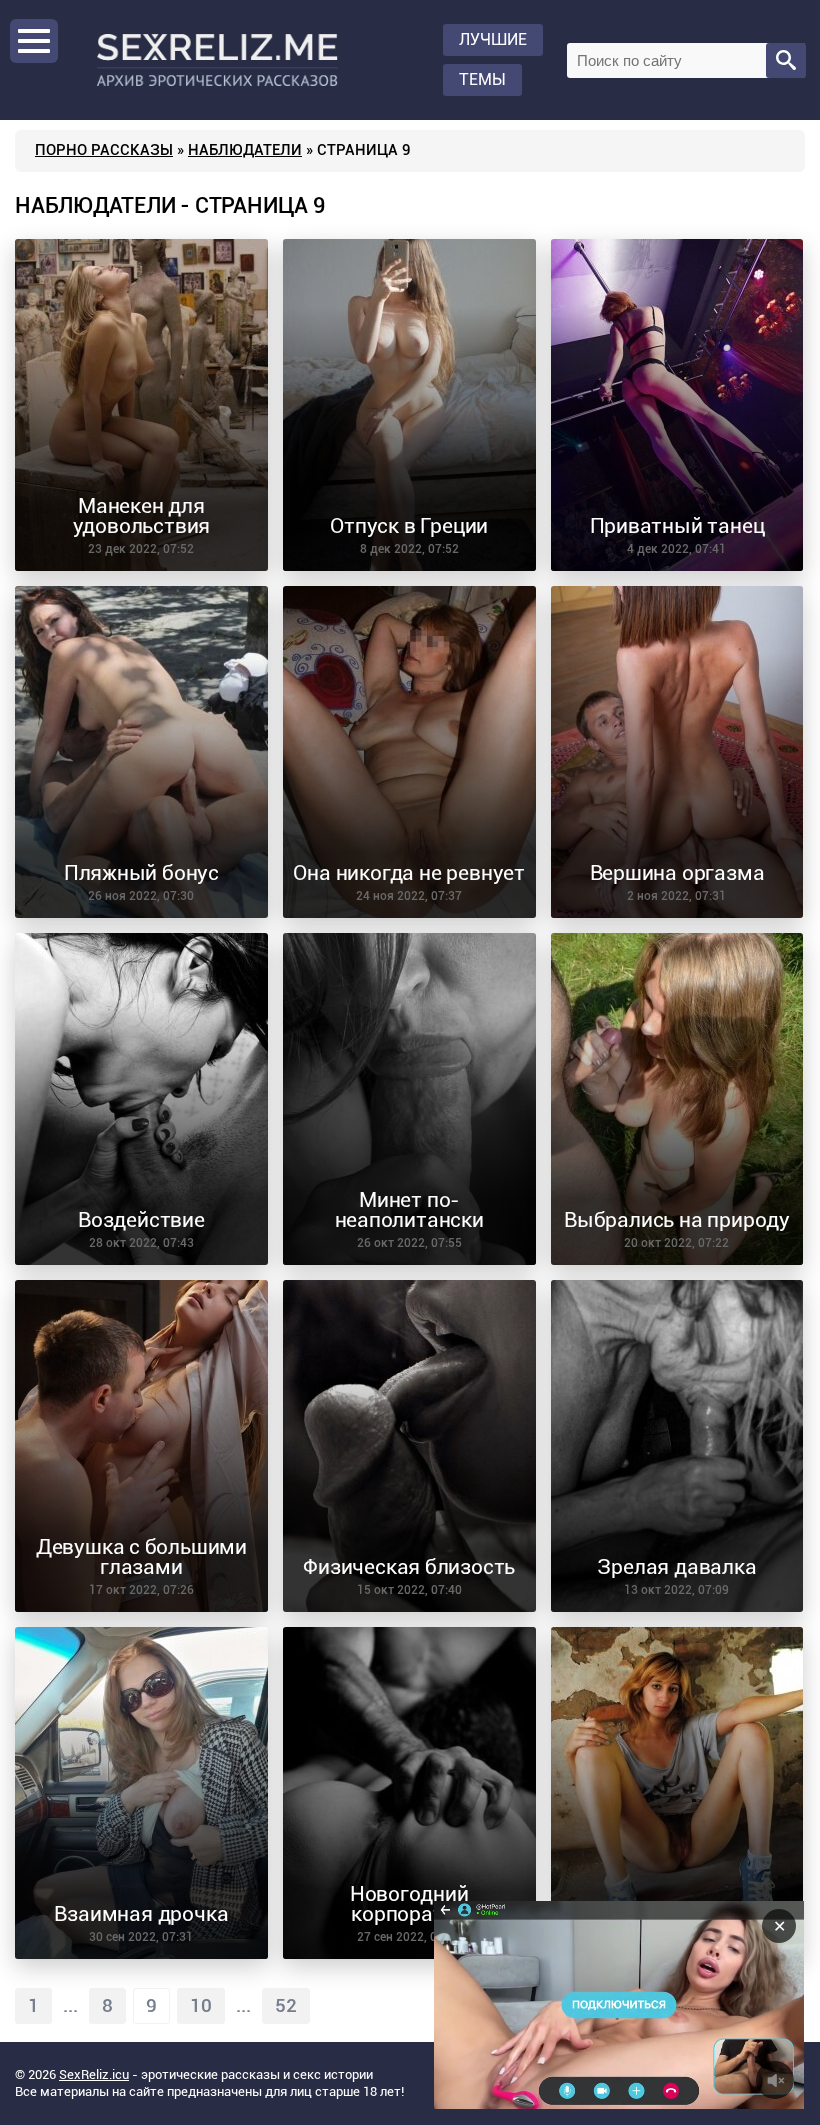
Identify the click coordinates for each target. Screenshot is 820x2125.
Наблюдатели (245, 150)
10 (201, 2006)
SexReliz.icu (94, 2074)
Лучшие (493, 39)
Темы (482, 79)
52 (286, 2006)
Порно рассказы (104, 150)
